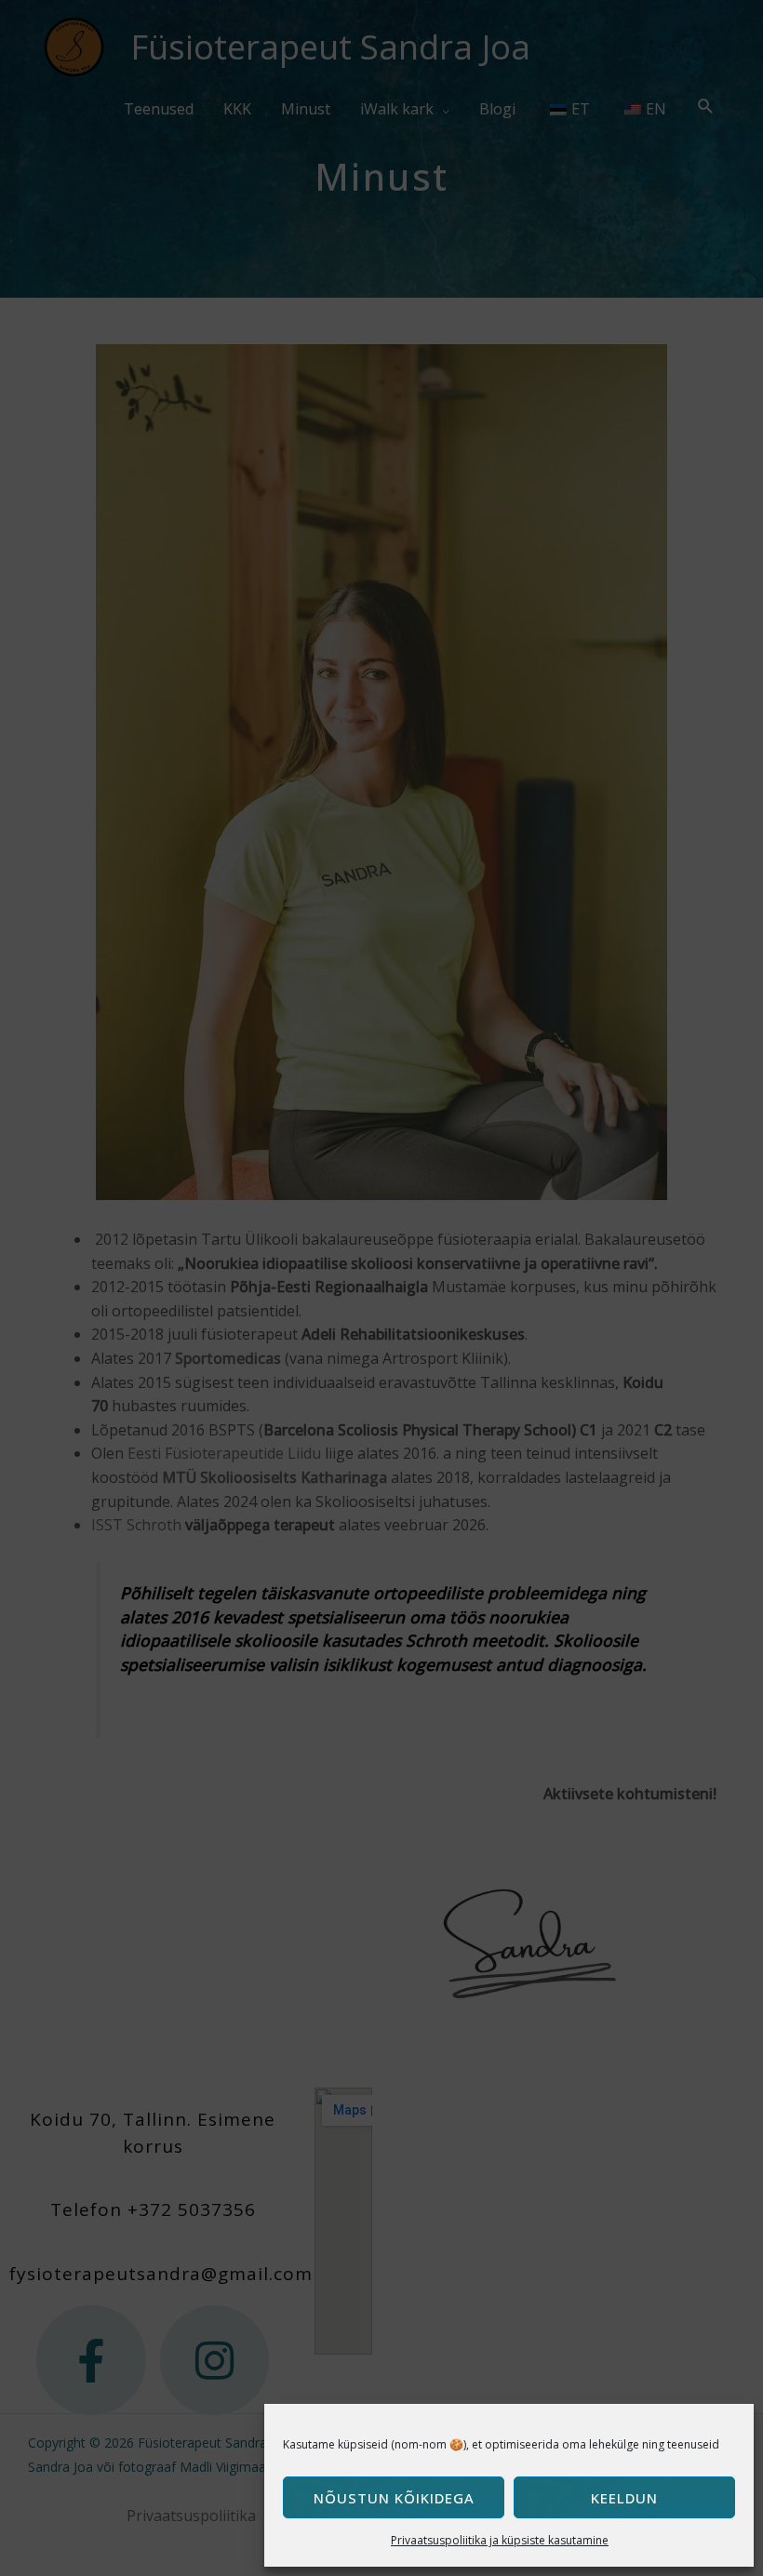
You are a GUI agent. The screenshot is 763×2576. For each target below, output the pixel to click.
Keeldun (624, 2498)
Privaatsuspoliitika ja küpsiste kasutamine (500, 2540)
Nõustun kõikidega (394, 2498)
